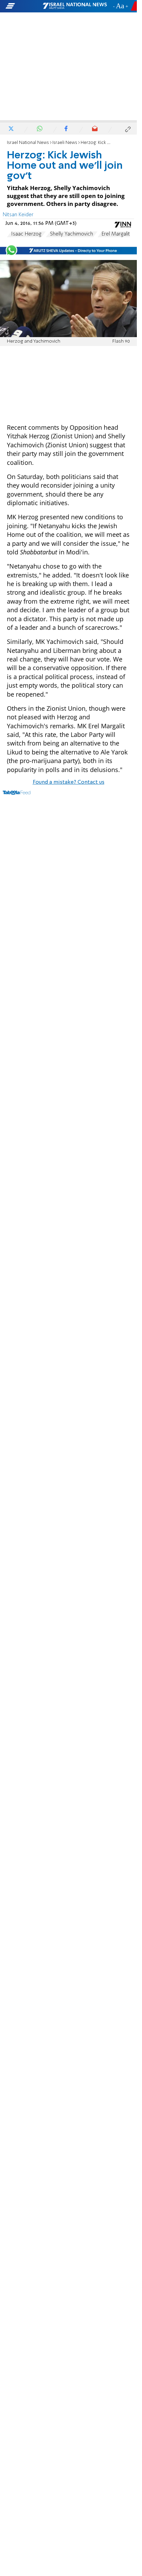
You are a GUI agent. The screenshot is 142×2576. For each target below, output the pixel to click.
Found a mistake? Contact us (69, 782)
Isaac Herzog (26, 234)
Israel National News (28, 143)
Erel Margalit (116, 234)
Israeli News (65, 143)
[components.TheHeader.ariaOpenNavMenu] (24, 6)
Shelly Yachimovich (72, 234)
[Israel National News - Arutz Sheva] (75, 6)
